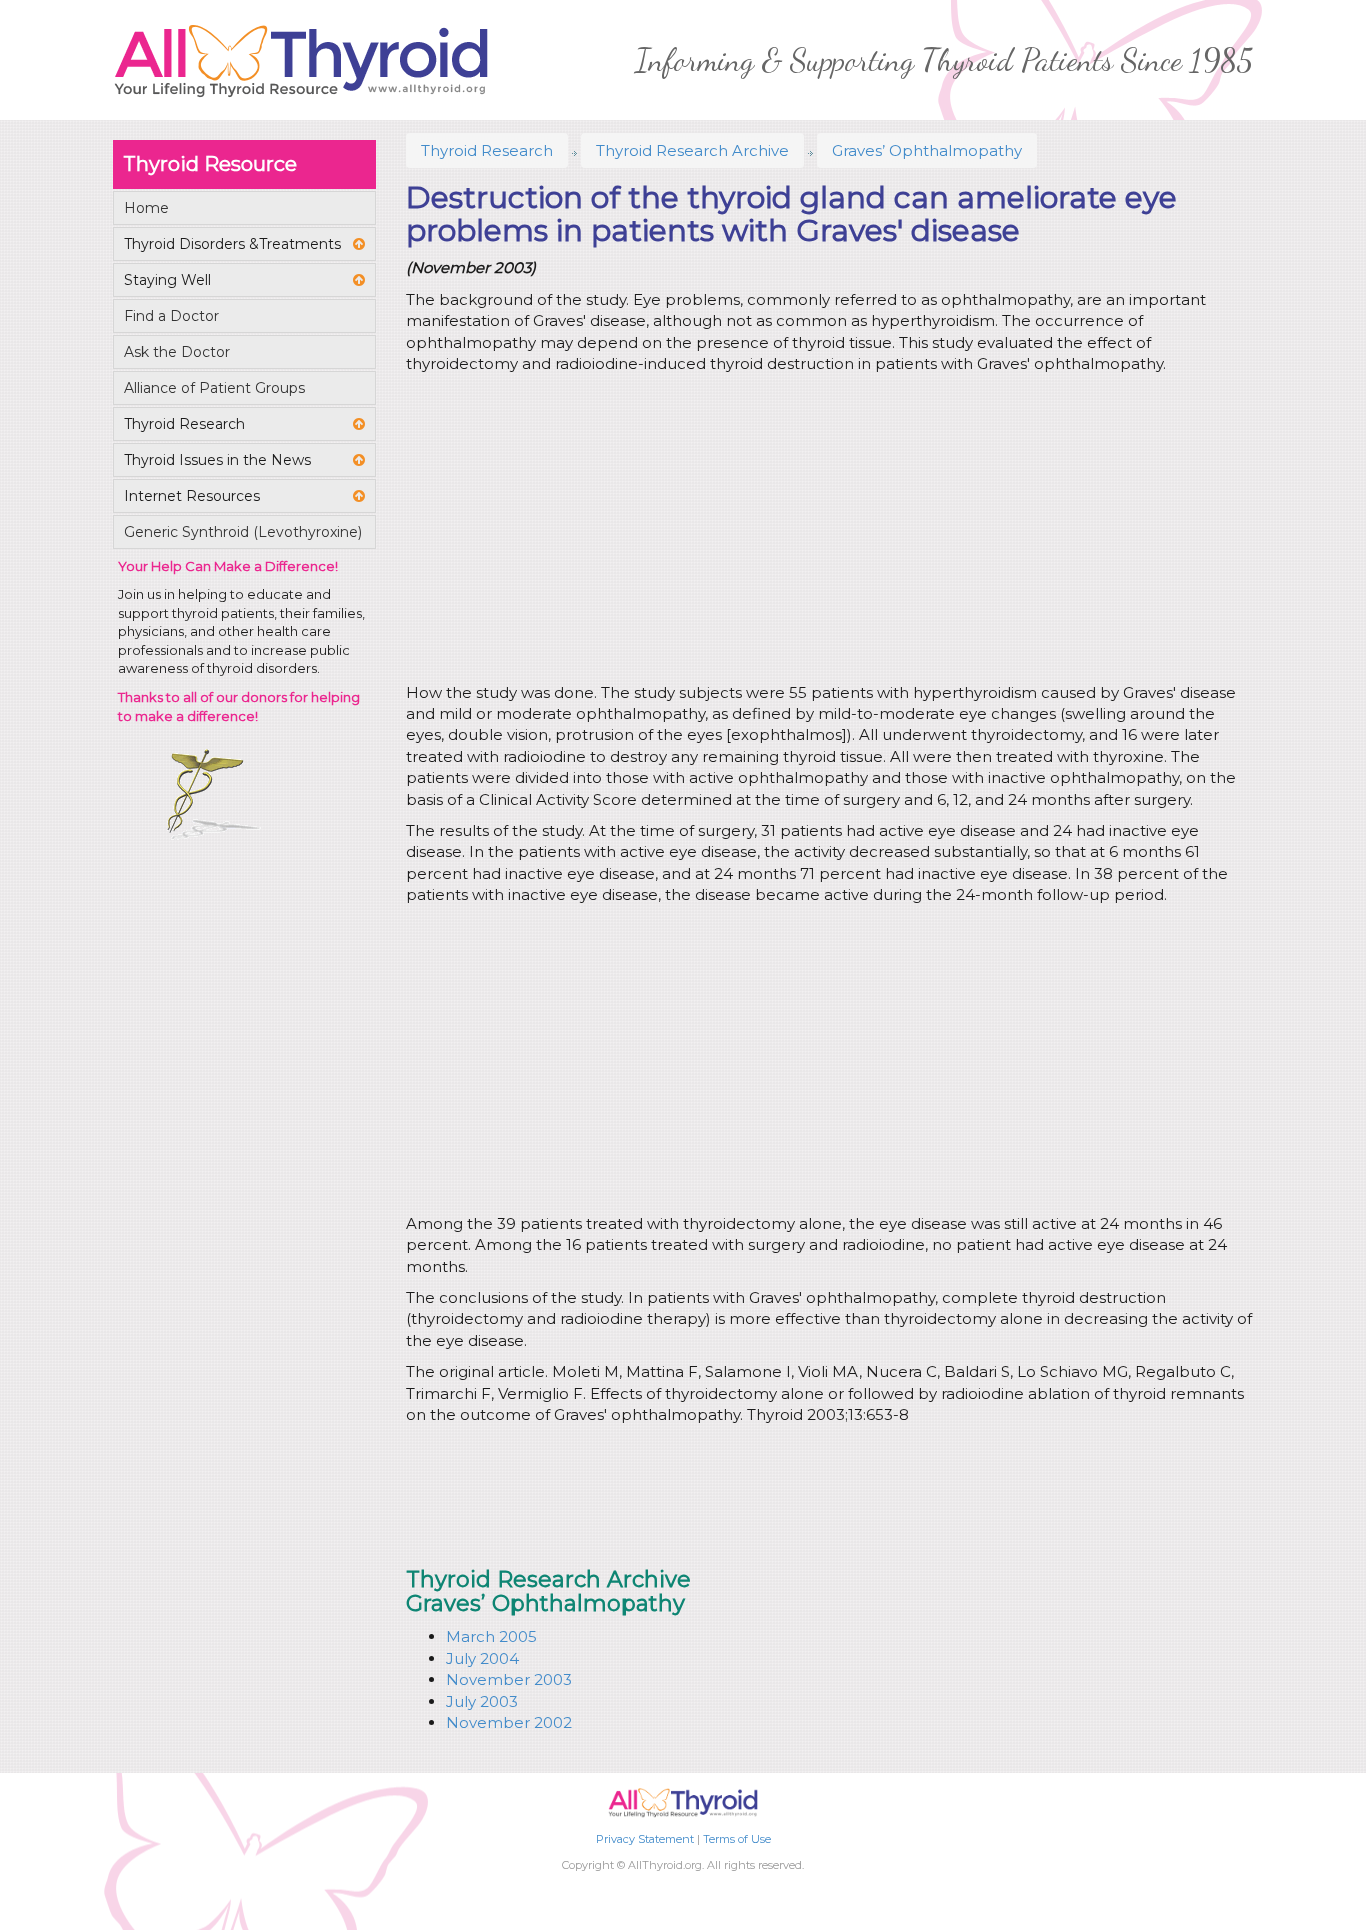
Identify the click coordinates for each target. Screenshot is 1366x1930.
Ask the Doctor (177, 352)
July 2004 (482, 1658)
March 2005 (491, 1636)
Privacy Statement (645, 1839)
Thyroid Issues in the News (217, 460)
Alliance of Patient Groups (214, 388)
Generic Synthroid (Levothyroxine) (243, 532)
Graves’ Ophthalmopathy (927, 150)
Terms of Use (737, 1839)
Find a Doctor (171, 316)
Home (146, 208)
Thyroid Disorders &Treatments (232, 244)
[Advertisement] (826, 532)
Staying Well (167, 280)
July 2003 (482, 1701)
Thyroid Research (487, 150)
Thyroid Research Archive (692, 150)
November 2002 (509, 1722)
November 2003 (509, 1679)
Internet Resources (192, 496)
